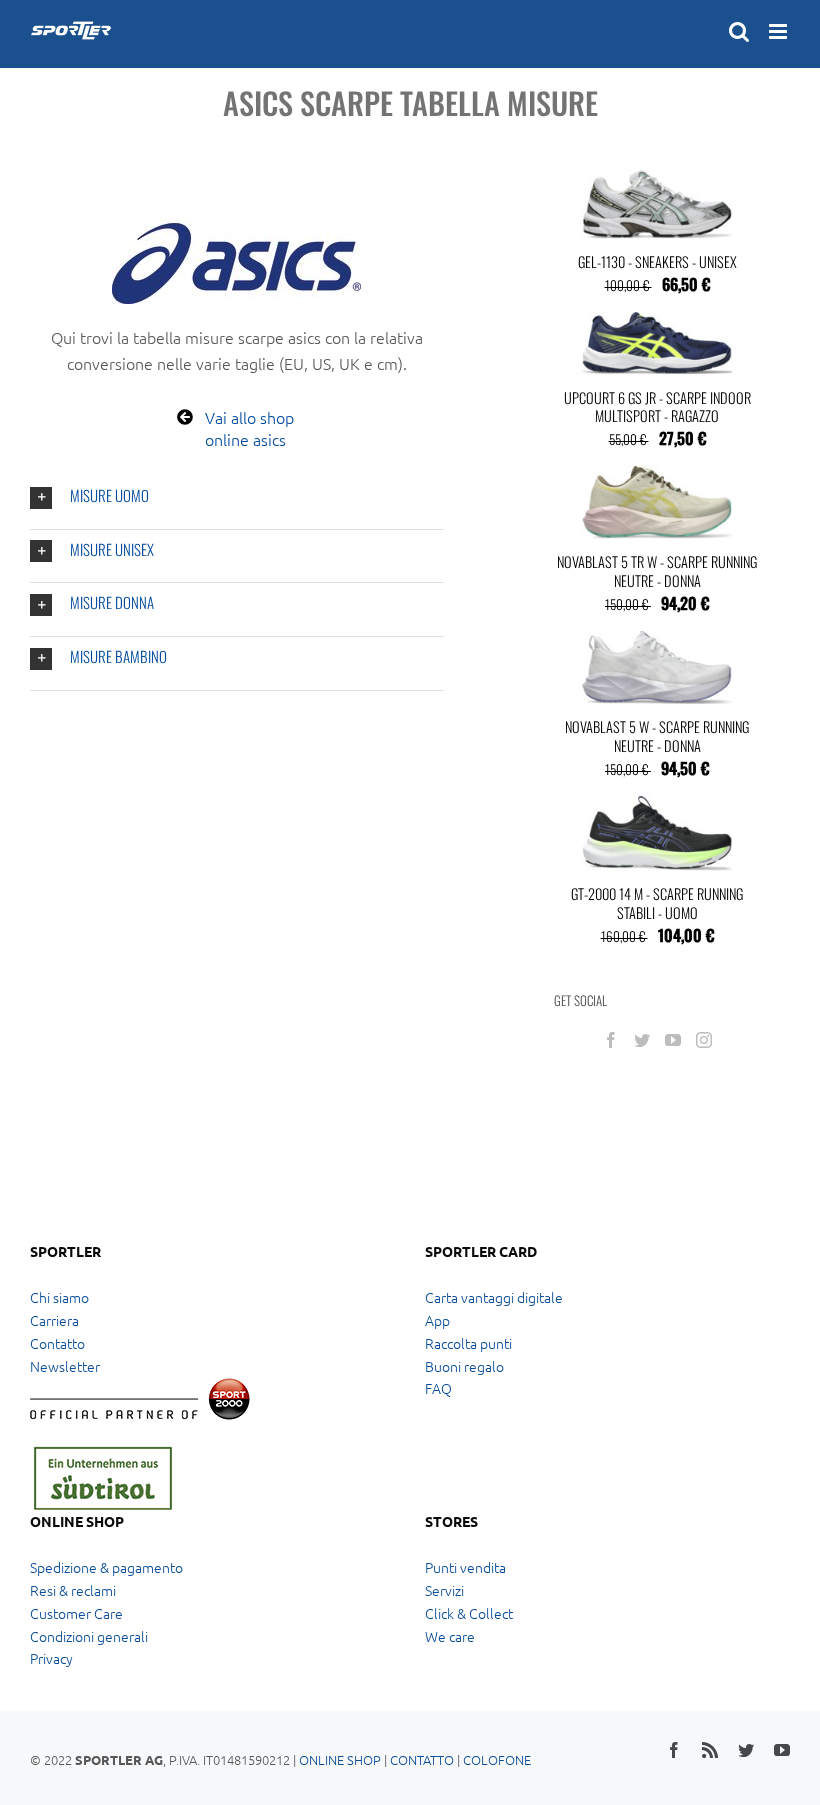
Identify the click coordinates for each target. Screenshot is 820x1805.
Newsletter (65, 1366)
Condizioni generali (89, 1636)
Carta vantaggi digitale (494, 1297)
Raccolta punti (468, 1343)
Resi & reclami (73, 1590)
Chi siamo (59, 1297)
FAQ (438, 1388)
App (437, 1320)
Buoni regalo (464, 1366)
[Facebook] (611, 1040)
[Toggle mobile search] (739, 31)
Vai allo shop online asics (249, 428)
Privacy (51, 1658)
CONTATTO (422, 1759)
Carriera (54, 1320)
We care (450, 1636)
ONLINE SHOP (340, 1759)
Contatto (57, 1343)
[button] (237, 497)
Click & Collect (469, 1613)
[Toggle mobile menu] (779, 31)
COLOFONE (497, 1759)
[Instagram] (704, 1040)
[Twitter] (642, 1040)
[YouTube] (673, 1040)
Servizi (444, 1590)
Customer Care (76, 1613)
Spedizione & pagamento (106, 1567)
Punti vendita (465, 1567)
